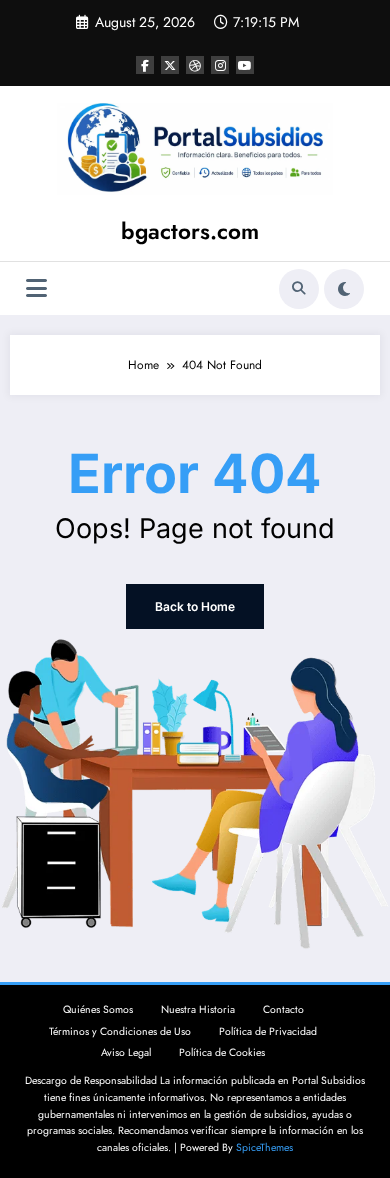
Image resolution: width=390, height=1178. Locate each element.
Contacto (283, 1009)
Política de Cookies (222, 1052)
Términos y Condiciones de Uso (120, 1031)
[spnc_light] (344, 289)
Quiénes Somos (98, 1009)
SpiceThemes (264, 1147)
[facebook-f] (145, 65)
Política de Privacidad (268, 1031)
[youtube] (245, 65)
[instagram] (220, 65)
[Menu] (36, 288)
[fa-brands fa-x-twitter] (170, 65)
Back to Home (195, 606)
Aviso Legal (126, 1052)
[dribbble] (195, 65)
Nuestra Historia (198, 1009)
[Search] (299, 289)
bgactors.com (190, 231)
